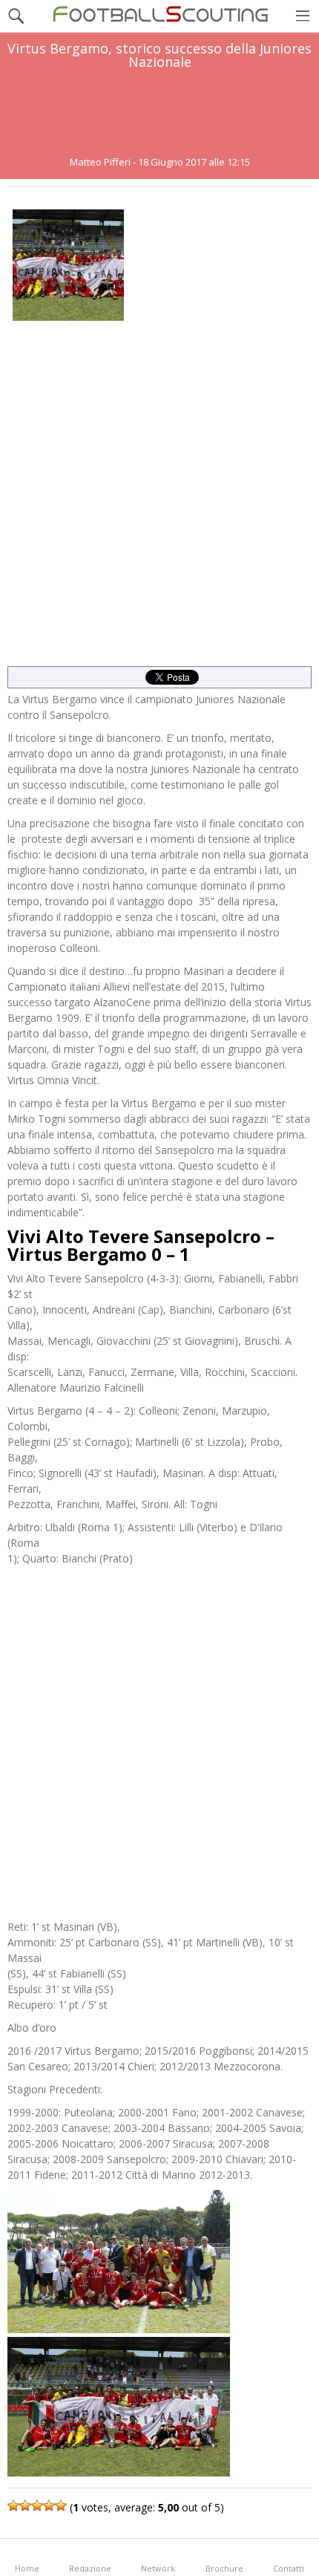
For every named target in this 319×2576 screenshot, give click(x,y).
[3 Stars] (37, 2505)
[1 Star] (13, 2505)
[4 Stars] (49, 2505)
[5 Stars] (61, 2505)
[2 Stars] (25, 2505)
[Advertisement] (159, 113)
